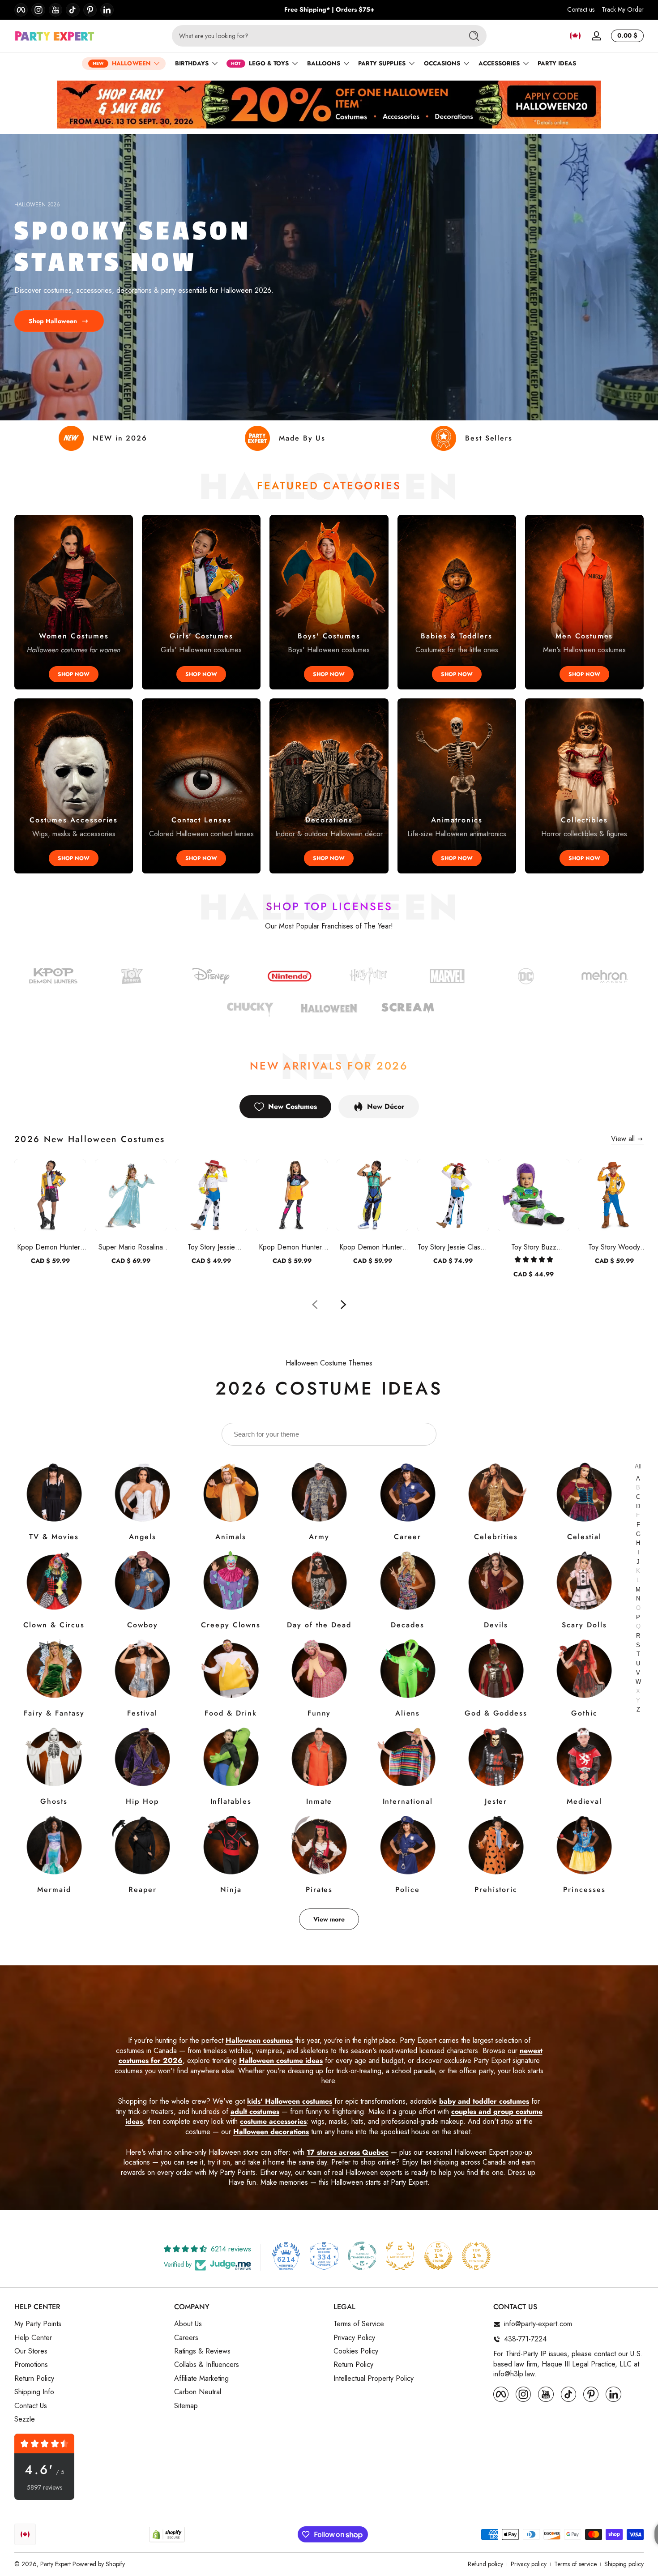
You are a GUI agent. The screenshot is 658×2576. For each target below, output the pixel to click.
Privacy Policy (354, 2338)
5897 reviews (45, 2488)
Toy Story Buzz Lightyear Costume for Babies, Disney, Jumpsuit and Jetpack (534, 1247)
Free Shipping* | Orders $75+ (329, 10)
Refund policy (485, 2564)
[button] (575, 36)
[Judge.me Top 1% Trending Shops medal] (476, 2256)
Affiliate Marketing (201, 2379)
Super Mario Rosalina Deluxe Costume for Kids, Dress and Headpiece (131, 1247)
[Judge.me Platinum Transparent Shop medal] (362, 2256)
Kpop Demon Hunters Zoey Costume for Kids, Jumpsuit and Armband (372, 1247)
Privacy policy (529, 2564)
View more (329, 1919)
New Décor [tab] (386, 1106)
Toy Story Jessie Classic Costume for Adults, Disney (453, 1247)
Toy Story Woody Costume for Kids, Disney (614, 1247)
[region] (329, 10)
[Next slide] (343, 1305)
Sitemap (186, 2406)
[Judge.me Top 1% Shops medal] (438, 2256)
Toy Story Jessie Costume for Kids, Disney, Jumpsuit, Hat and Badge (211, 1247)
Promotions (31, 2365)
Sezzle (25, 2419)
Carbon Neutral (198, 2392)
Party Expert (56, 2564)
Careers (186, 2338)
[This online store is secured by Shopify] (167, 2535)
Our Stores (31, 2351)
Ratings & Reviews (202, 2351)
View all (623, 1139)
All (638, 1466)
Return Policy (34, 2379)
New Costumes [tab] (293, 1106)
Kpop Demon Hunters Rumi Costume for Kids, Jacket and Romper (50, 1247)
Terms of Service (359, 2324)
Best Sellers (489, 438)
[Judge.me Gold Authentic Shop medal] (400, 2256)
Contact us (581, 10)
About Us (188, 2324)
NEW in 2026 (120, 438)
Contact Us (31, 2406)
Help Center (33, 2338)
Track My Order (623, 10)
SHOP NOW (74, 674)
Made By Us (302, 438)
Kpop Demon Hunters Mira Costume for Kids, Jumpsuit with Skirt (292, 1247)
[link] (526, 978)
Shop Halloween (53, 321)
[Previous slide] (315, 1305)
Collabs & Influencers (207, 2365)
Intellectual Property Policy (374, 2379)
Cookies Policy (356, 2351)
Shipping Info (34, 2392)
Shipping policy (624, 2564)
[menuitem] (90, 2324)
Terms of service (575, 2564)
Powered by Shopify (99, 2564)
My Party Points (38, 2324)
